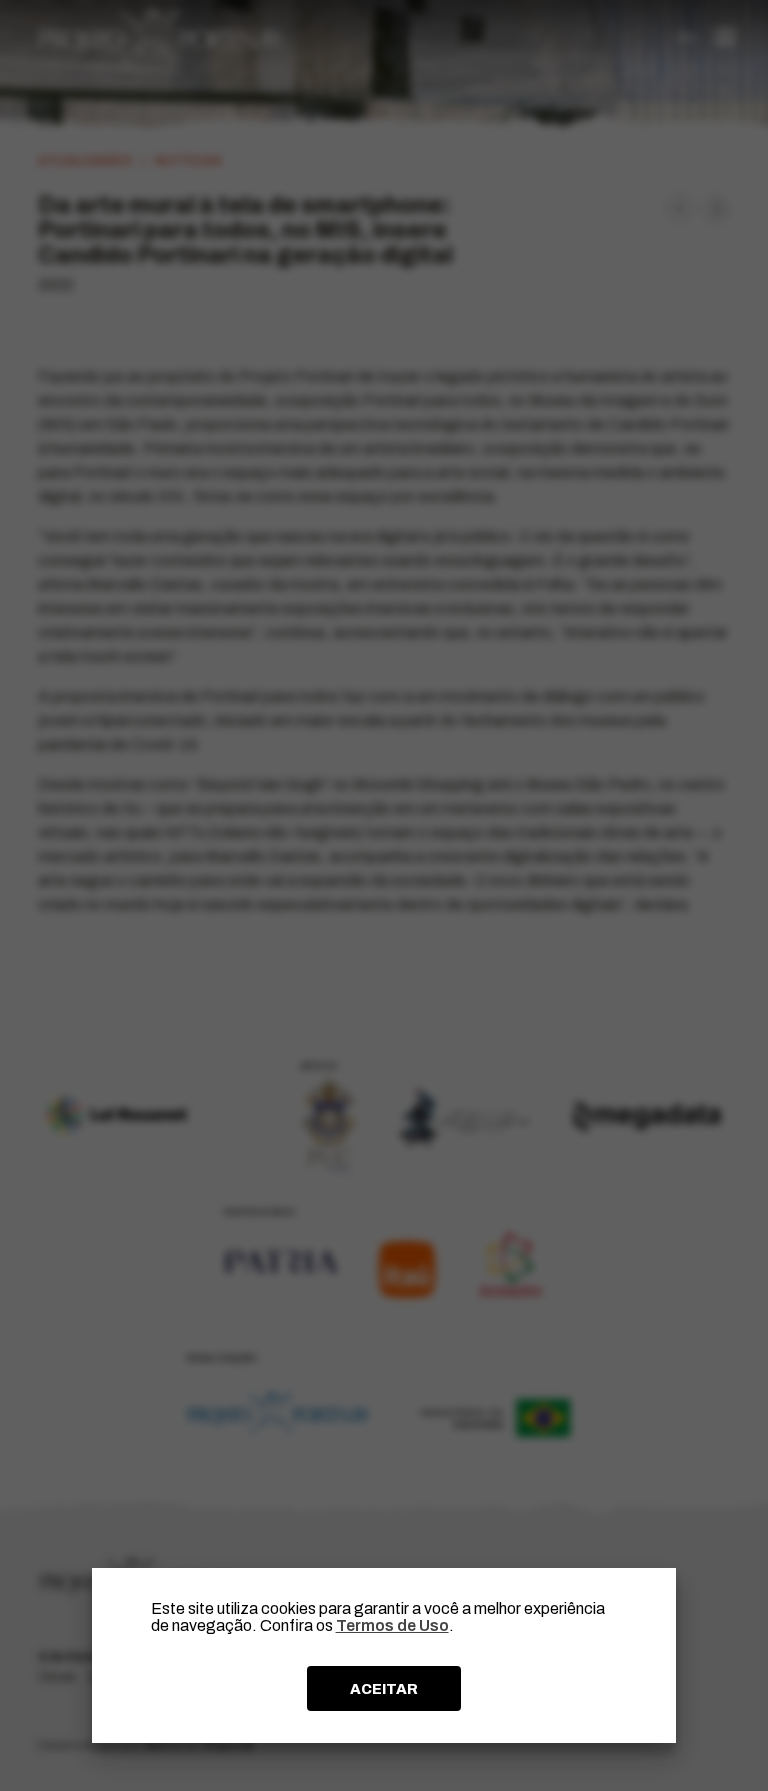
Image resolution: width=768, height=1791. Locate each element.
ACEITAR (384, 1689)
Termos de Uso (392, 1625)
